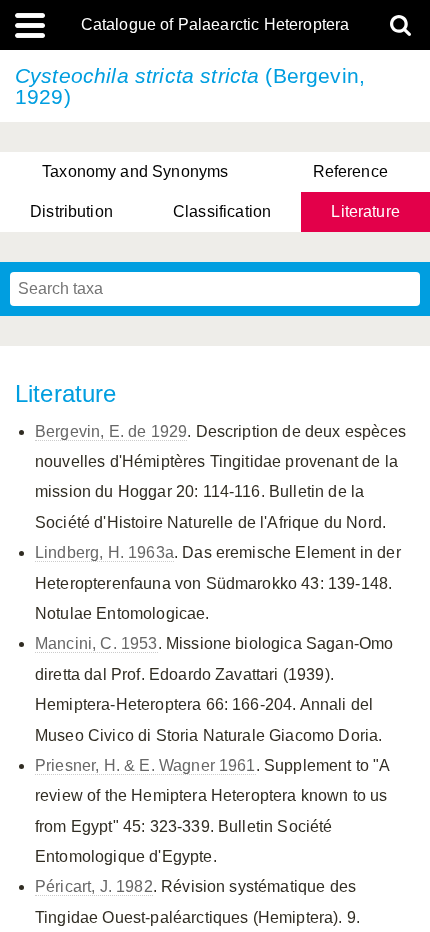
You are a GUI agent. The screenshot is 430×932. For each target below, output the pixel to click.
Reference (350, 171)
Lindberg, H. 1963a (104, 552)
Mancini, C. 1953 (96, 643)
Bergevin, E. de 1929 (111, 431)
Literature (365, 211)
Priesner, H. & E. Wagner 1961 (145, 765)
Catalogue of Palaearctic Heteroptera (215, 25)
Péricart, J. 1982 (94, 886)
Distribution (71, 211)
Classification (222, 211)
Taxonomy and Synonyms (135, 171)
